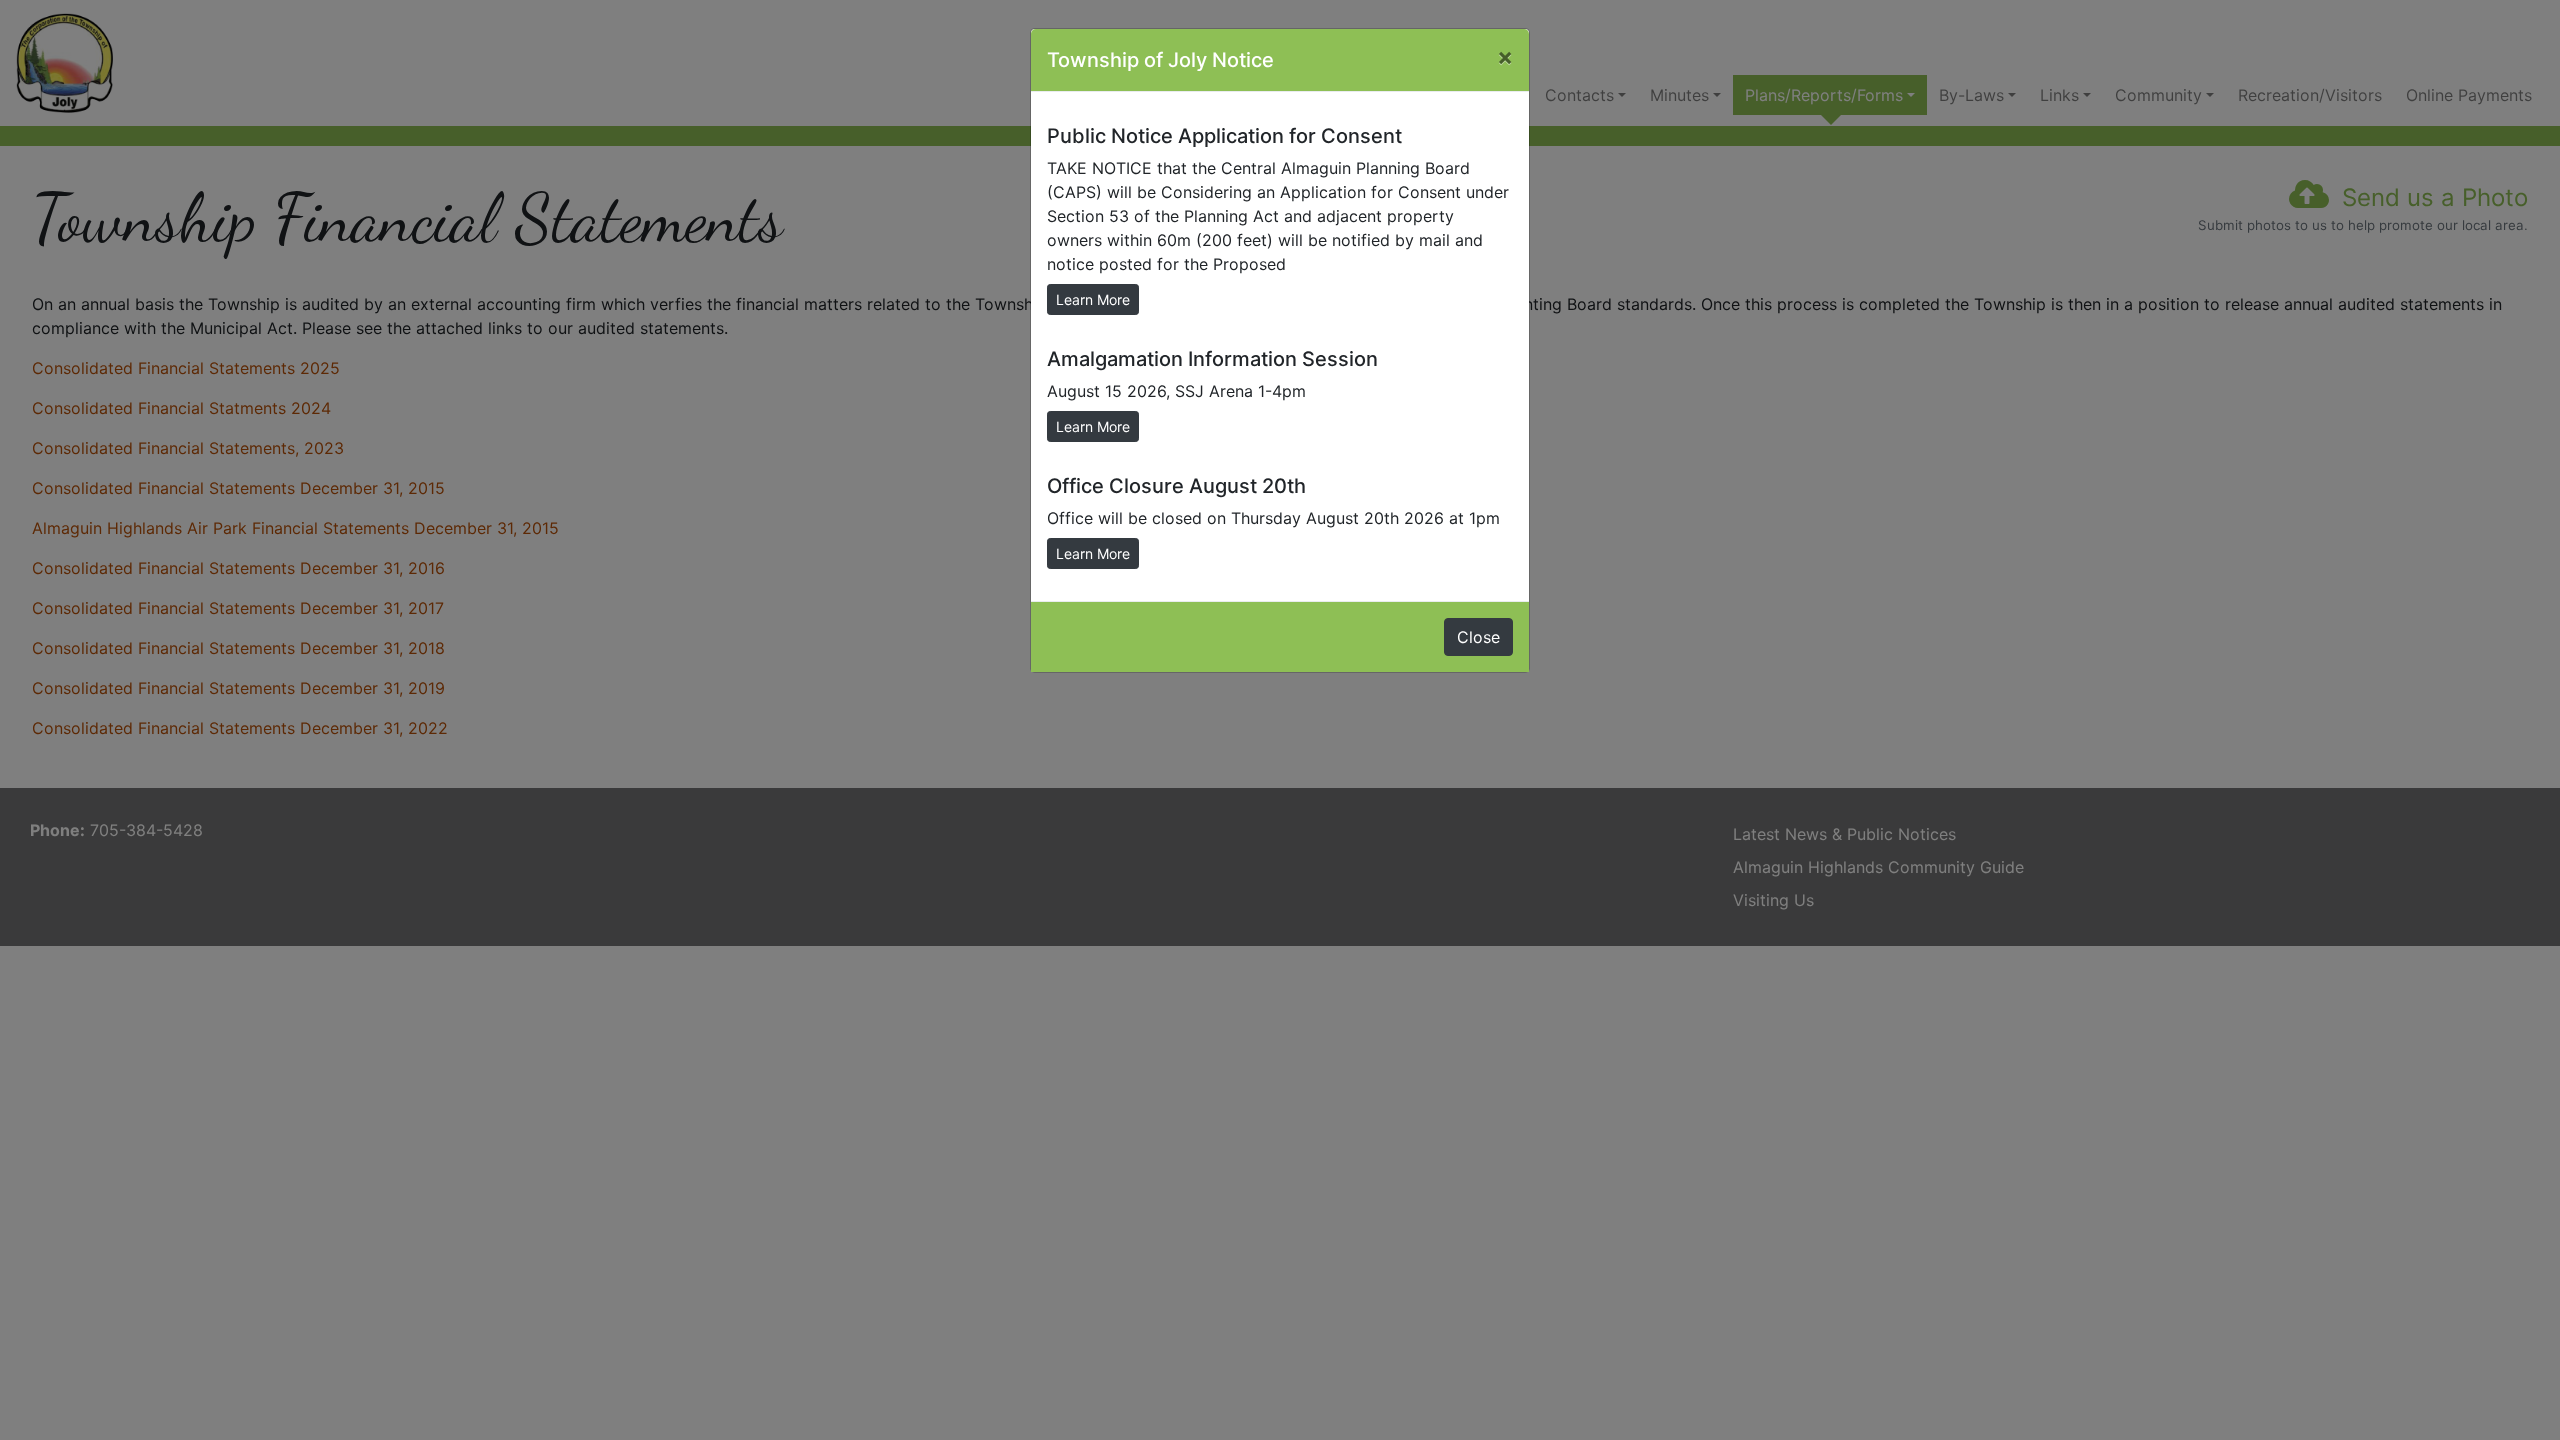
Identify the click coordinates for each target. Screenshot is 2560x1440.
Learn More (1093, 299)
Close (1478, 637)
